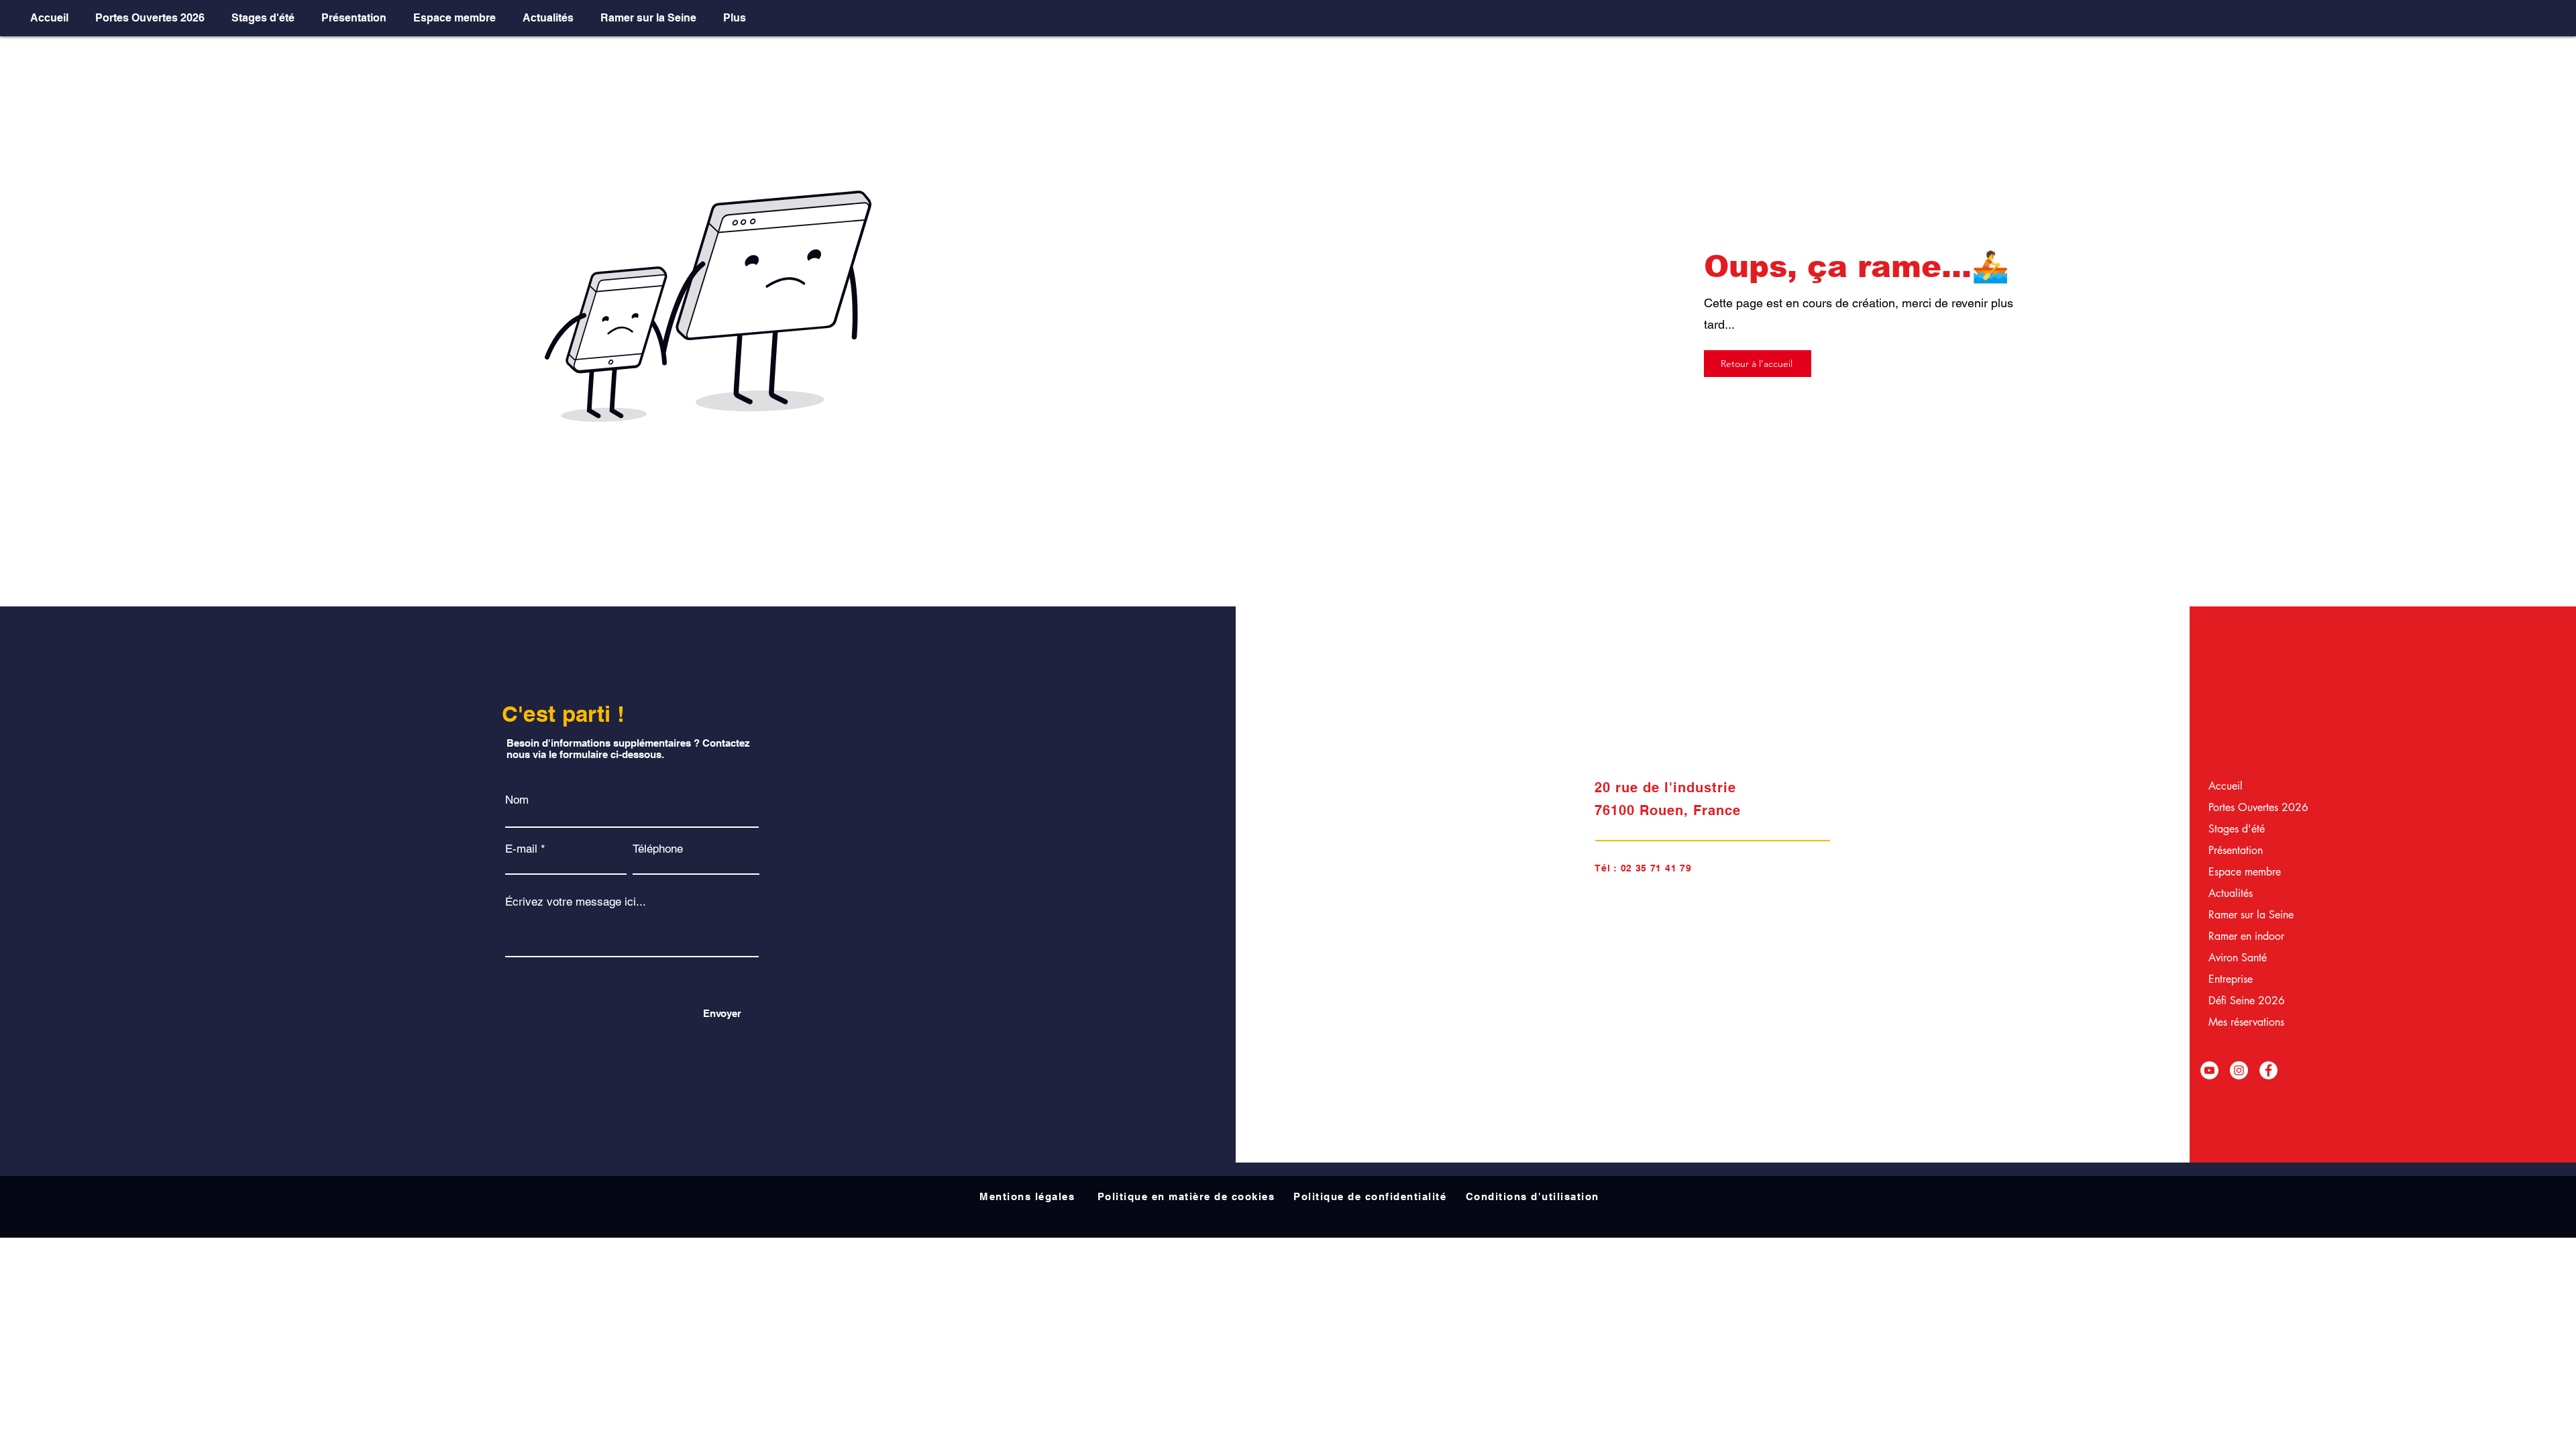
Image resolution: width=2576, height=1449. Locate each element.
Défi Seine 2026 (2242, 1001)
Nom (517, 800)
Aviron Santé (2238, 958)
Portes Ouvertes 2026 (2242, 807)
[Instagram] (2239, 1070)
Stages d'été (2237, 829)
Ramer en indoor (2242, 936)
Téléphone (658, 849)
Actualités (2231, 893)
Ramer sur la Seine (2242, 915)
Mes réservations (2242, 1022)
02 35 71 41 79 (1656, 868)
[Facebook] (2268, 1070)
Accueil (2225, 786)
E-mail (521, 849)
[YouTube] (2209, 1070)
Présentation (2236, 850)
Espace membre (2242, 872)
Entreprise (2231, 979)
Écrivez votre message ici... (576, 902)
